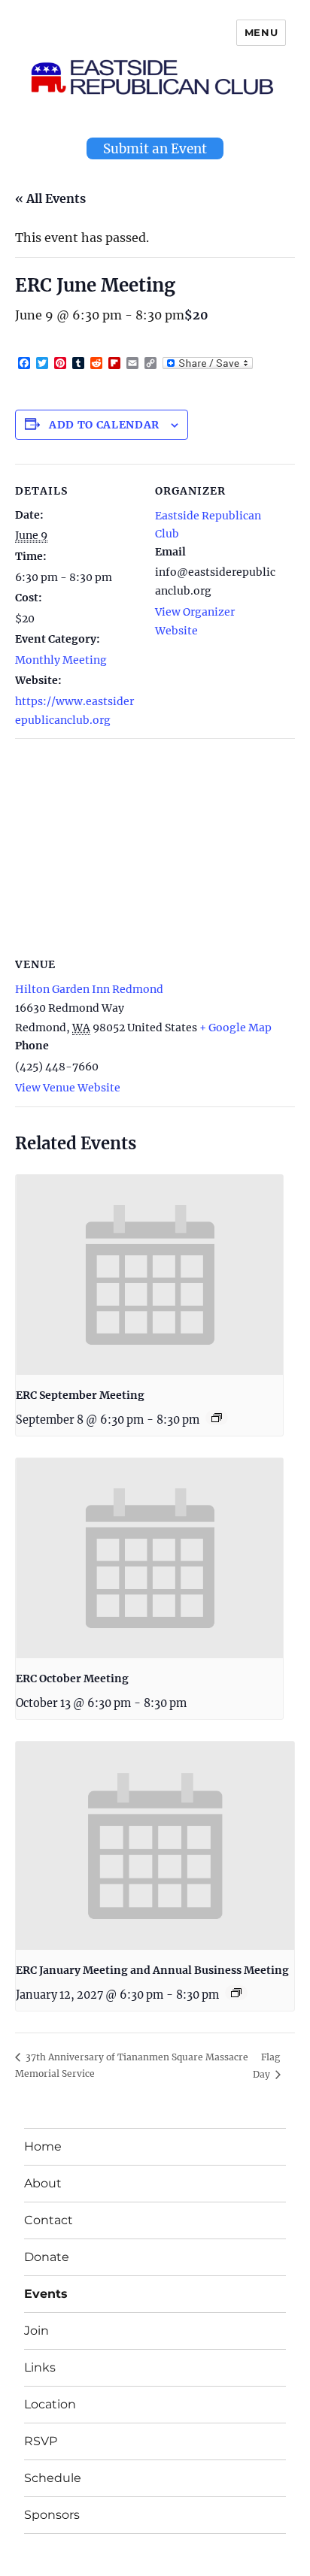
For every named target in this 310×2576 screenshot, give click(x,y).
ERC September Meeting (80, 1395)
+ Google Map (236, 1028)
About (43, 2183)
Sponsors (52, 2515)
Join (36, 2331)
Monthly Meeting (61, 660)
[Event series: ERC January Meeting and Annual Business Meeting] (236, 1993)
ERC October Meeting (72, 1678)
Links (40, 2367)
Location (50, 2404)
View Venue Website (68, 1088)
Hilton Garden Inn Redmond (89, 989)
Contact (49, 2220)
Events (46, 2294)
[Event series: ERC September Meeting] (217, 1418)
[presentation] (149, 1275)
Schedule (53, 2478)
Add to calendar (104, 425)
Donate (47, 2257)
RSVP (41, 2441)
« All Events (50, 198)
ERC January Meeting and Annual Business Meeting (152, 1970)
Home (43, 2146)
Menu (261, 32)
